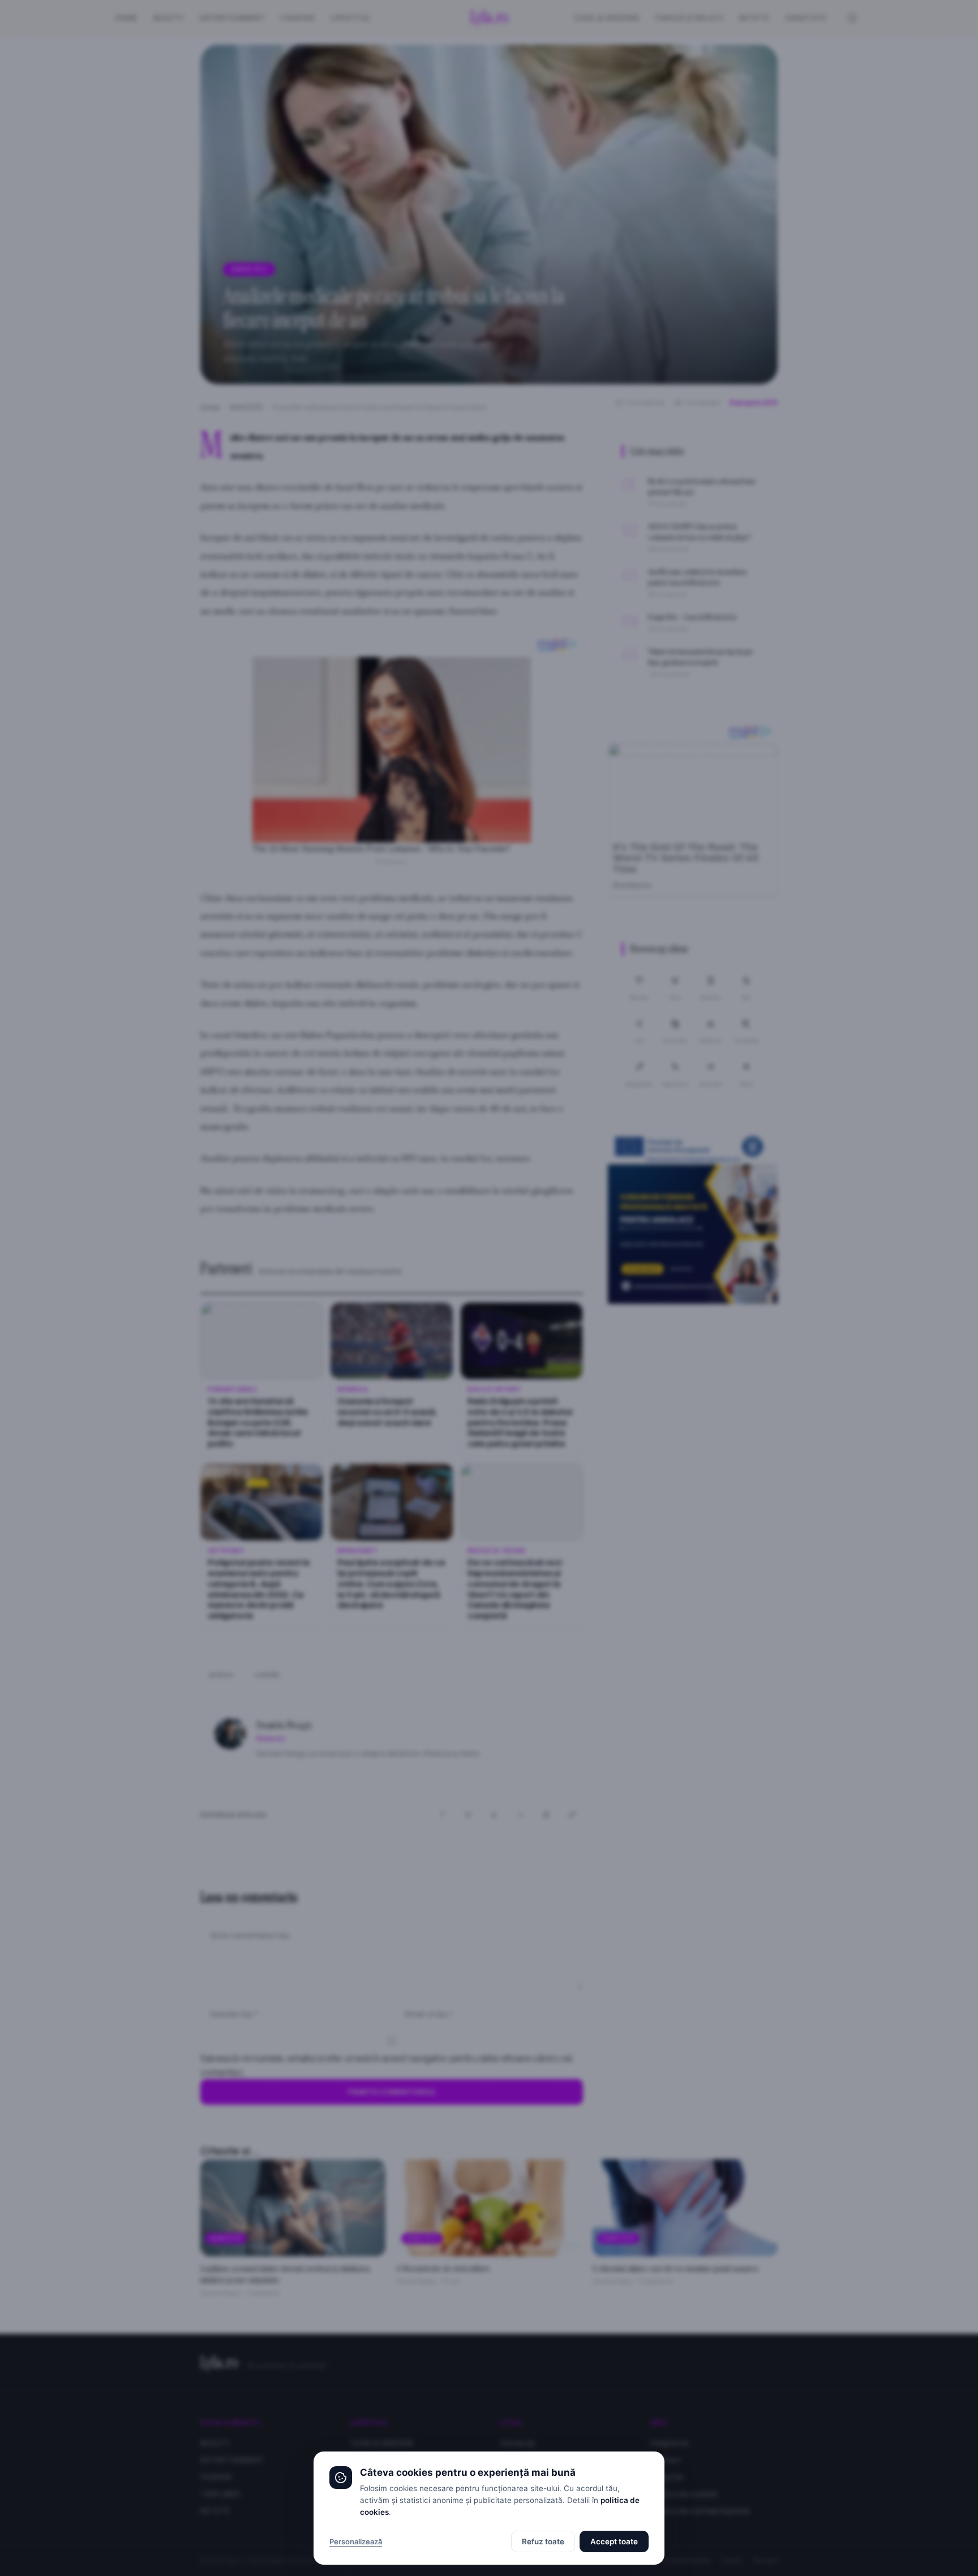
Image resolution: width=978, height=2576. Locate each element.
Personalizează (356, 2541)
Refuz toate (543, 2541)
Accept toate (614, 2541)
